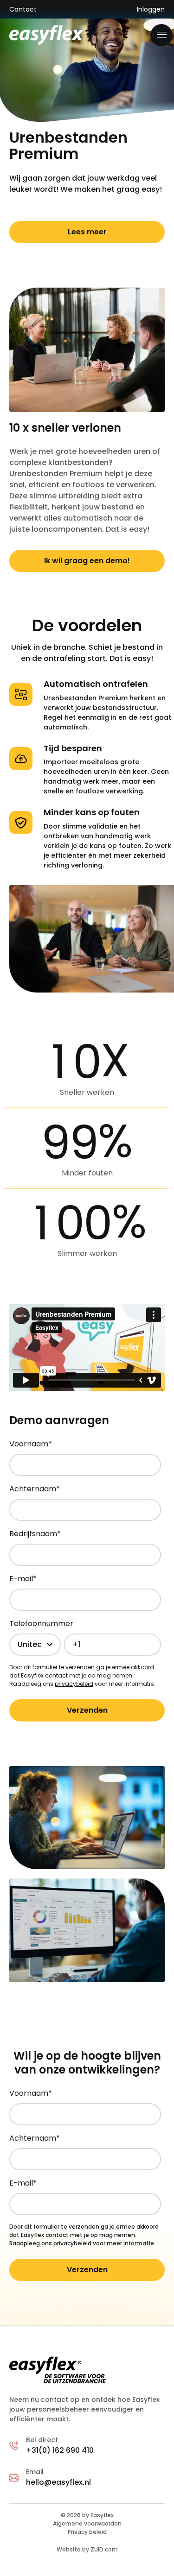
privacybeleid (74, 1684)
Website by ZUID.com (87, 2549)
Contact (23, 9)
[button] (161, 35)
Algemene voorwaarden (87, 2523)
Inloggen (151, 9)
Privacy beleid (87, 2532)
